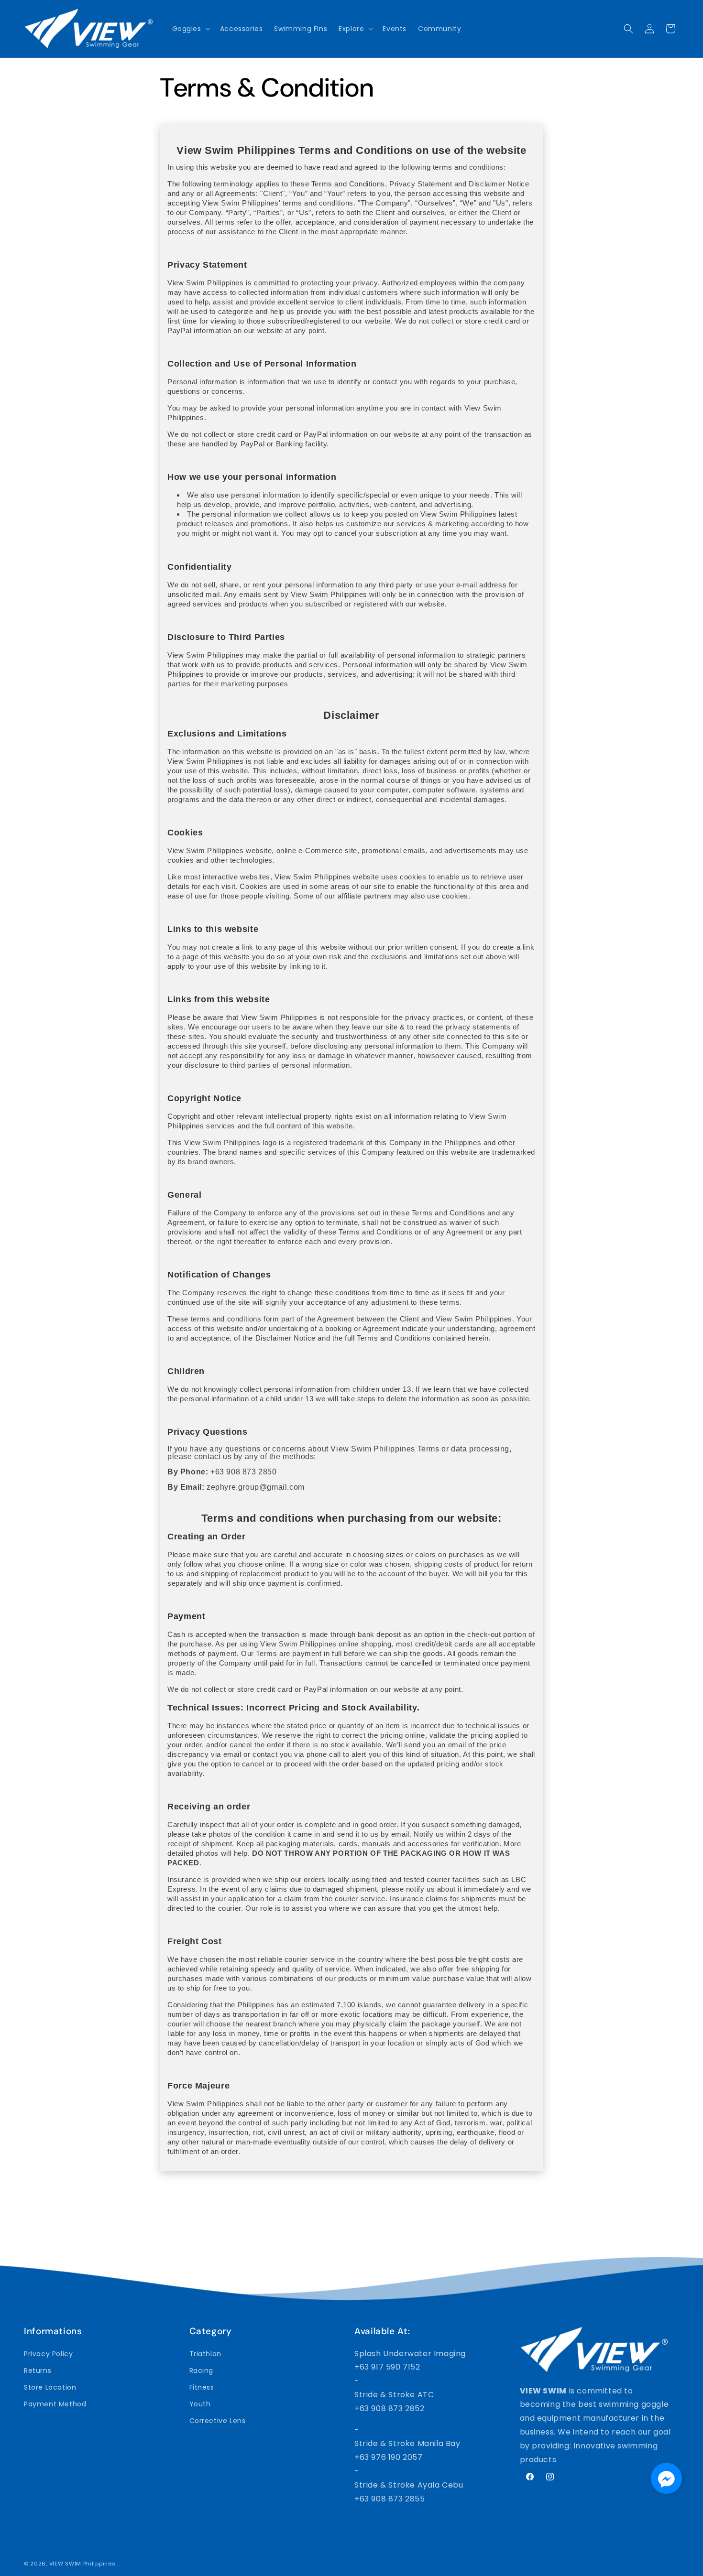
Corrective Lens (218, 2421)
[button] (190, 29)
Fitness (202, 2387)
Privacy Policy (48, 2353)
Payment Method (55, 2403)
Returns (38, 2370)
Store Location (50, 2387)
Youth (200, 2403)
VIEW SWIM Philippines (82, 2564)
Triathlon (205, 2353)
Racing (202, 2370)
